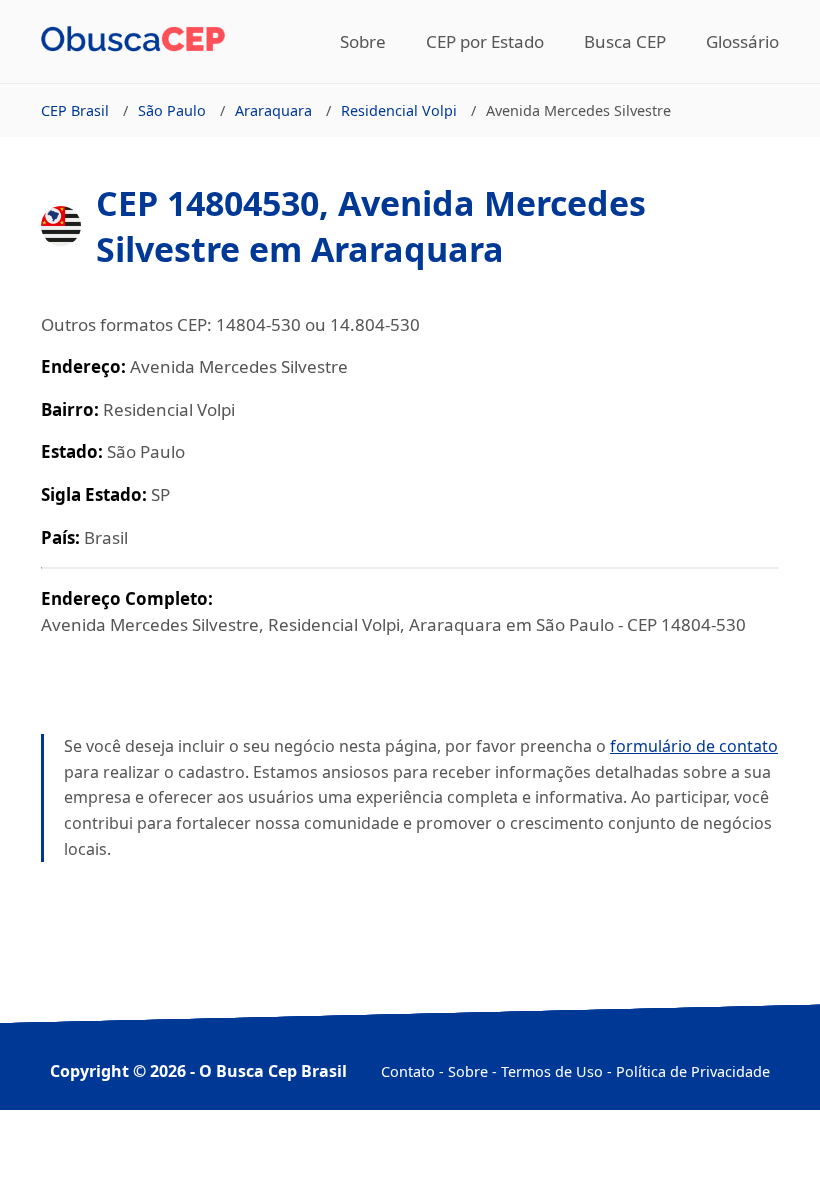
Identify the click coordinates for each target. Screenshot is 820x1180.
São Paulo (172, 110)
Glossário (742, 41)
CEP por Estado (485, 41)
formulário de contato (694, 746)
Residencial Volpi (399, 110)
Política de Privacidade (693, 1071)
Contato (408, 1071)
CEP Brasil (75, 110)
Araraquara (273, 110)
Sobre (363, 41)
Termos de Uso (552, 1071)
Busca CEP (625, 41)
